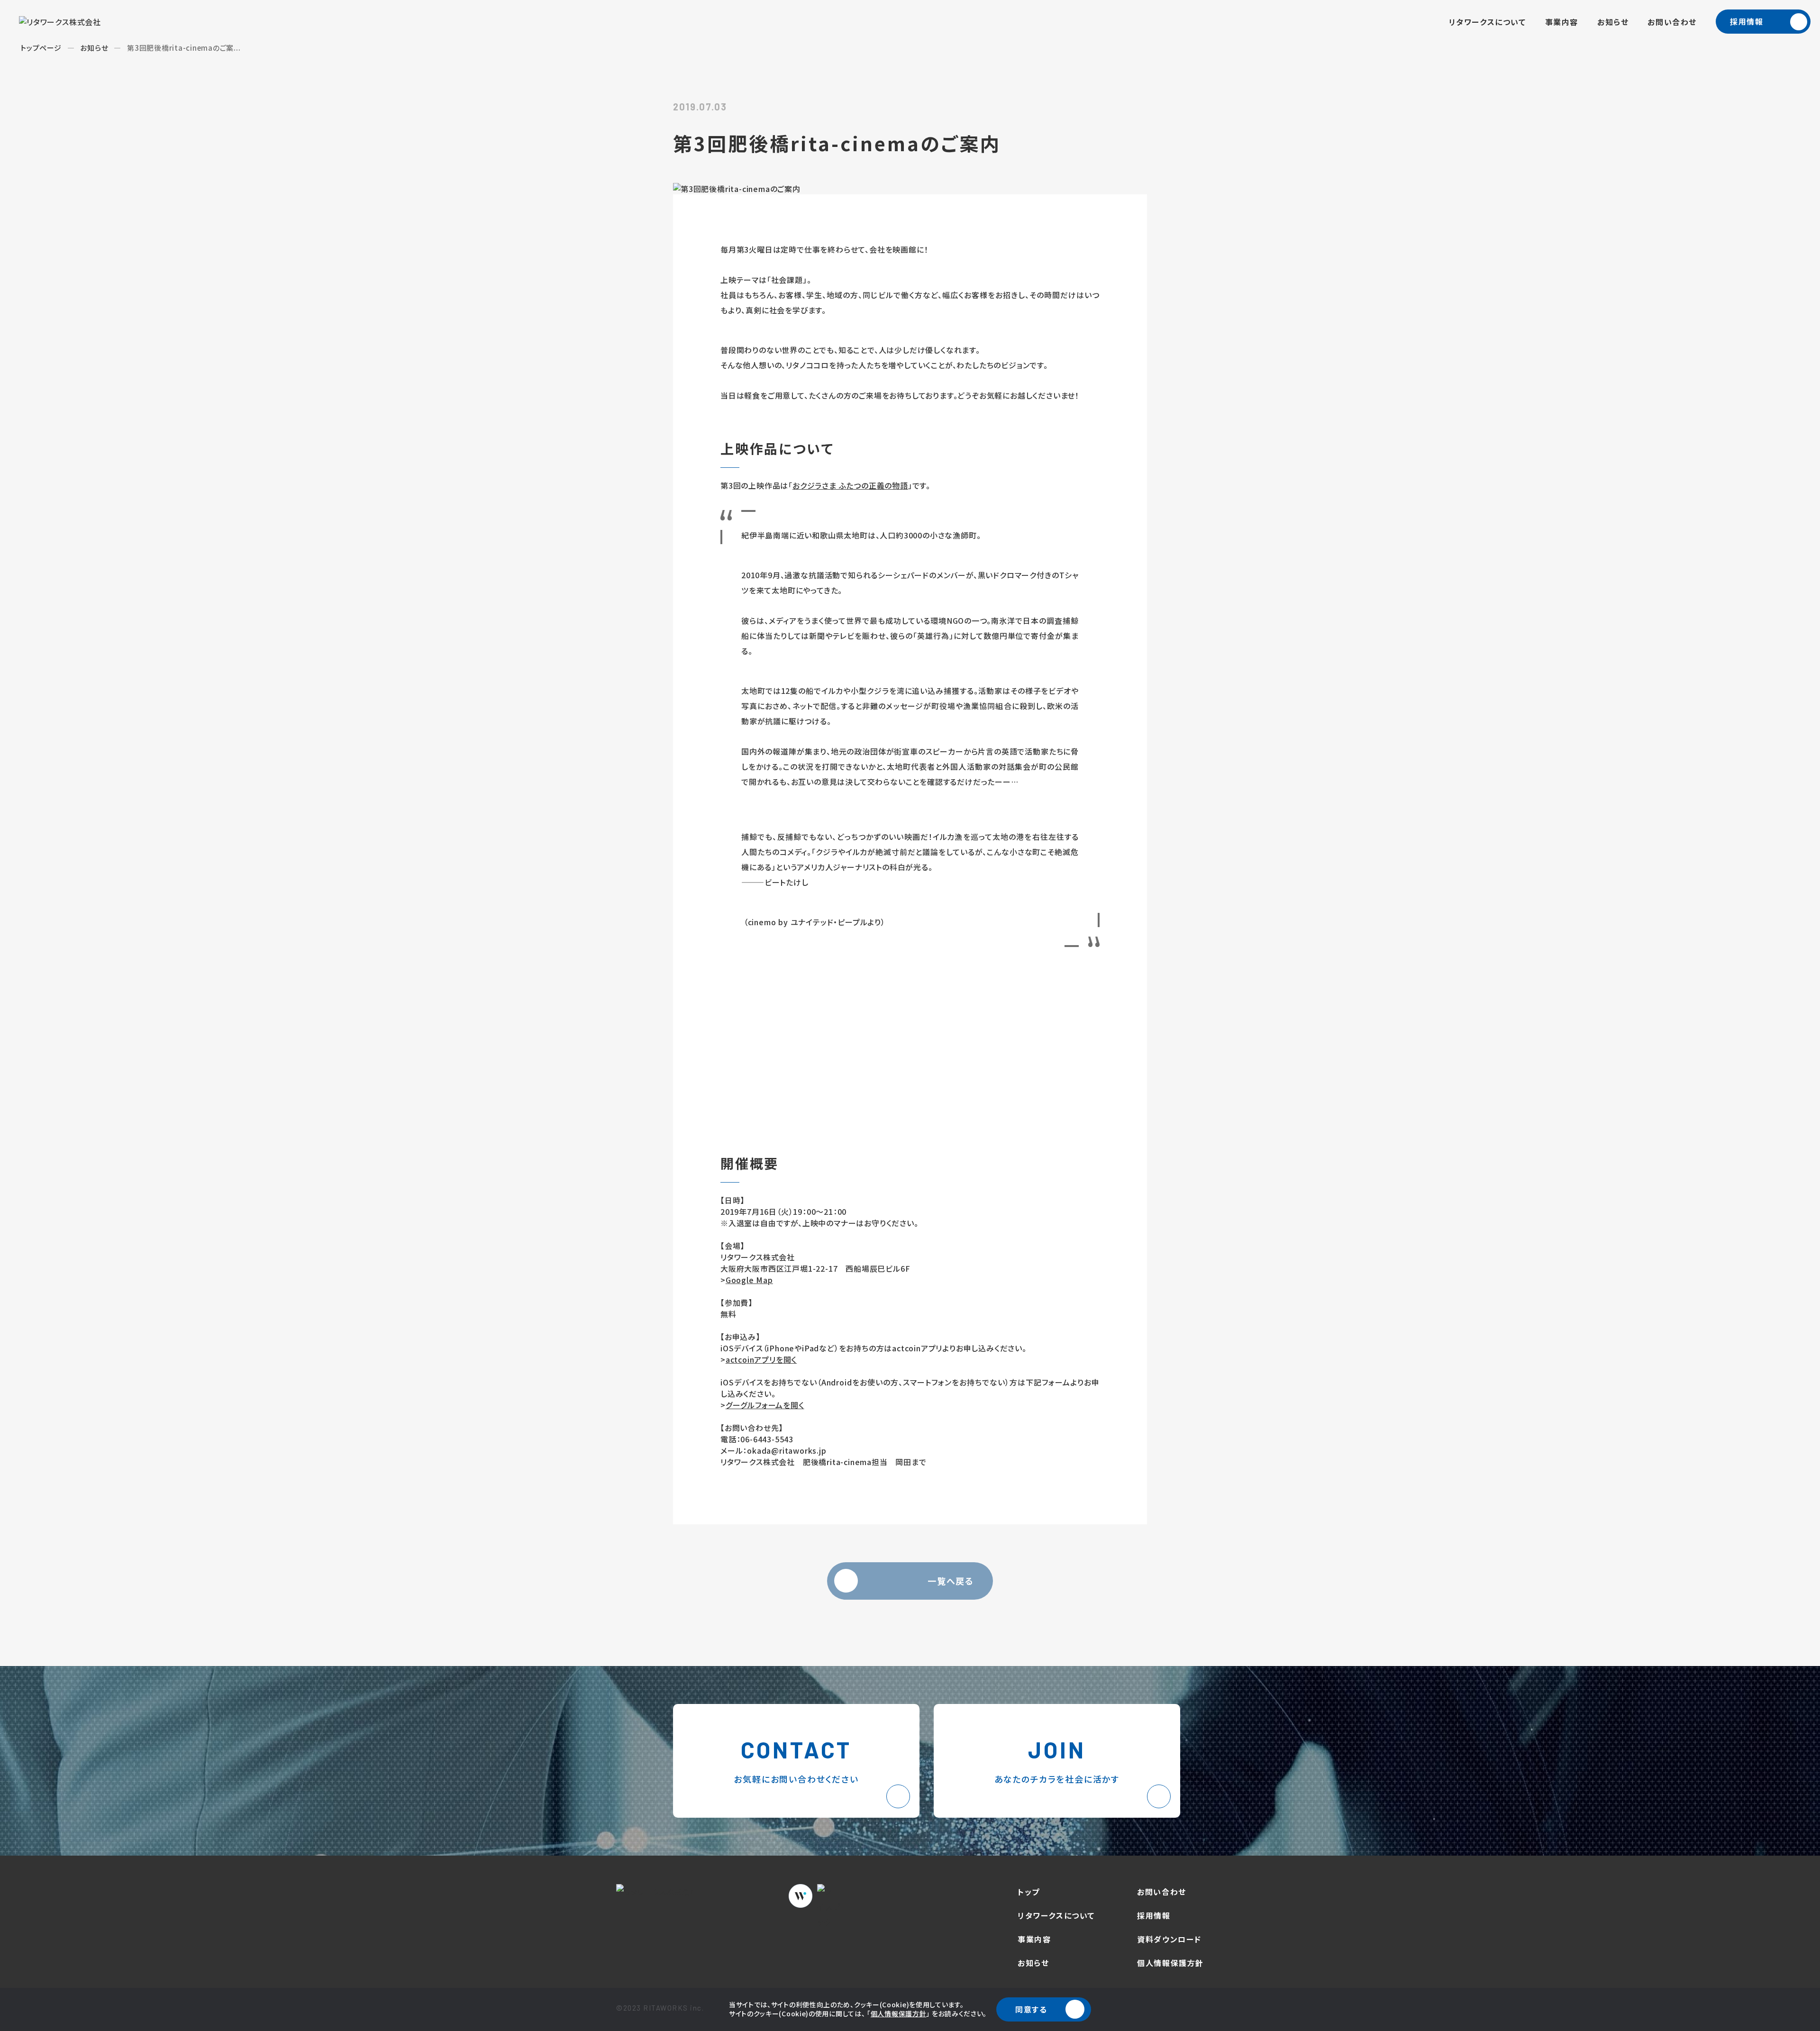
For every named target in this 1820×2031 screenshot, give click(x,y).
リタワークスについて (1488, 22)
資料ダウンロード (1169, 1939)
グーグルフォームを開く (765, 1405)
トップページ (41, 48)
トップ (1029, 1892)
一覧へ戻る (951, 1581)
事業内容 (1562, 22)
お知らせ (1613, 22)
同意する (1031, 2009)
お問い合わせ (1672, 22)
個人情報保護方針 (899, 2013)
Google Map (749, 1280)
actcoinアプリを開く (761, 1359)
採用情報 (1747, 21)
